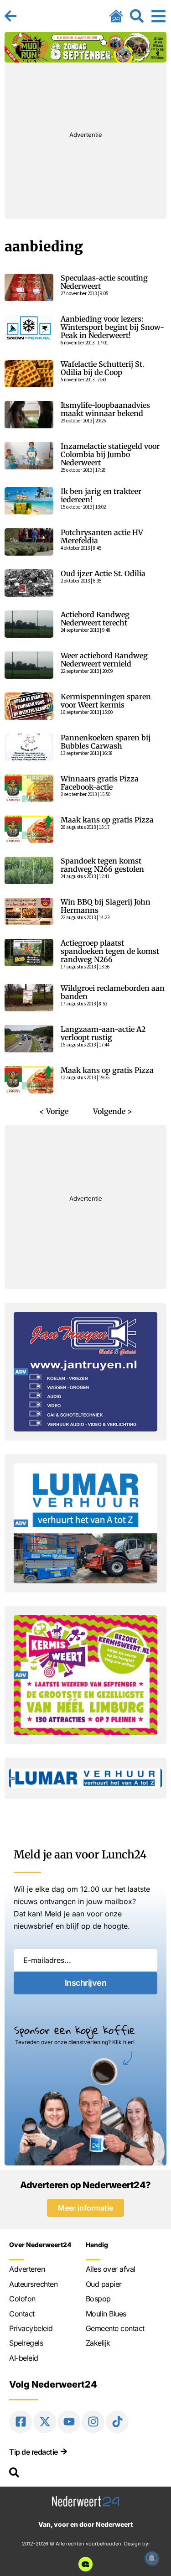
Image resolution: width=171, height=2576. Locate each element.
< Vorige (54, 1111)
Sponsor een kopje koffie (75, 2030)
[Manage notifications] (152, 2558)
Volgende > (113, 1111)
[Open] (158, 16)
